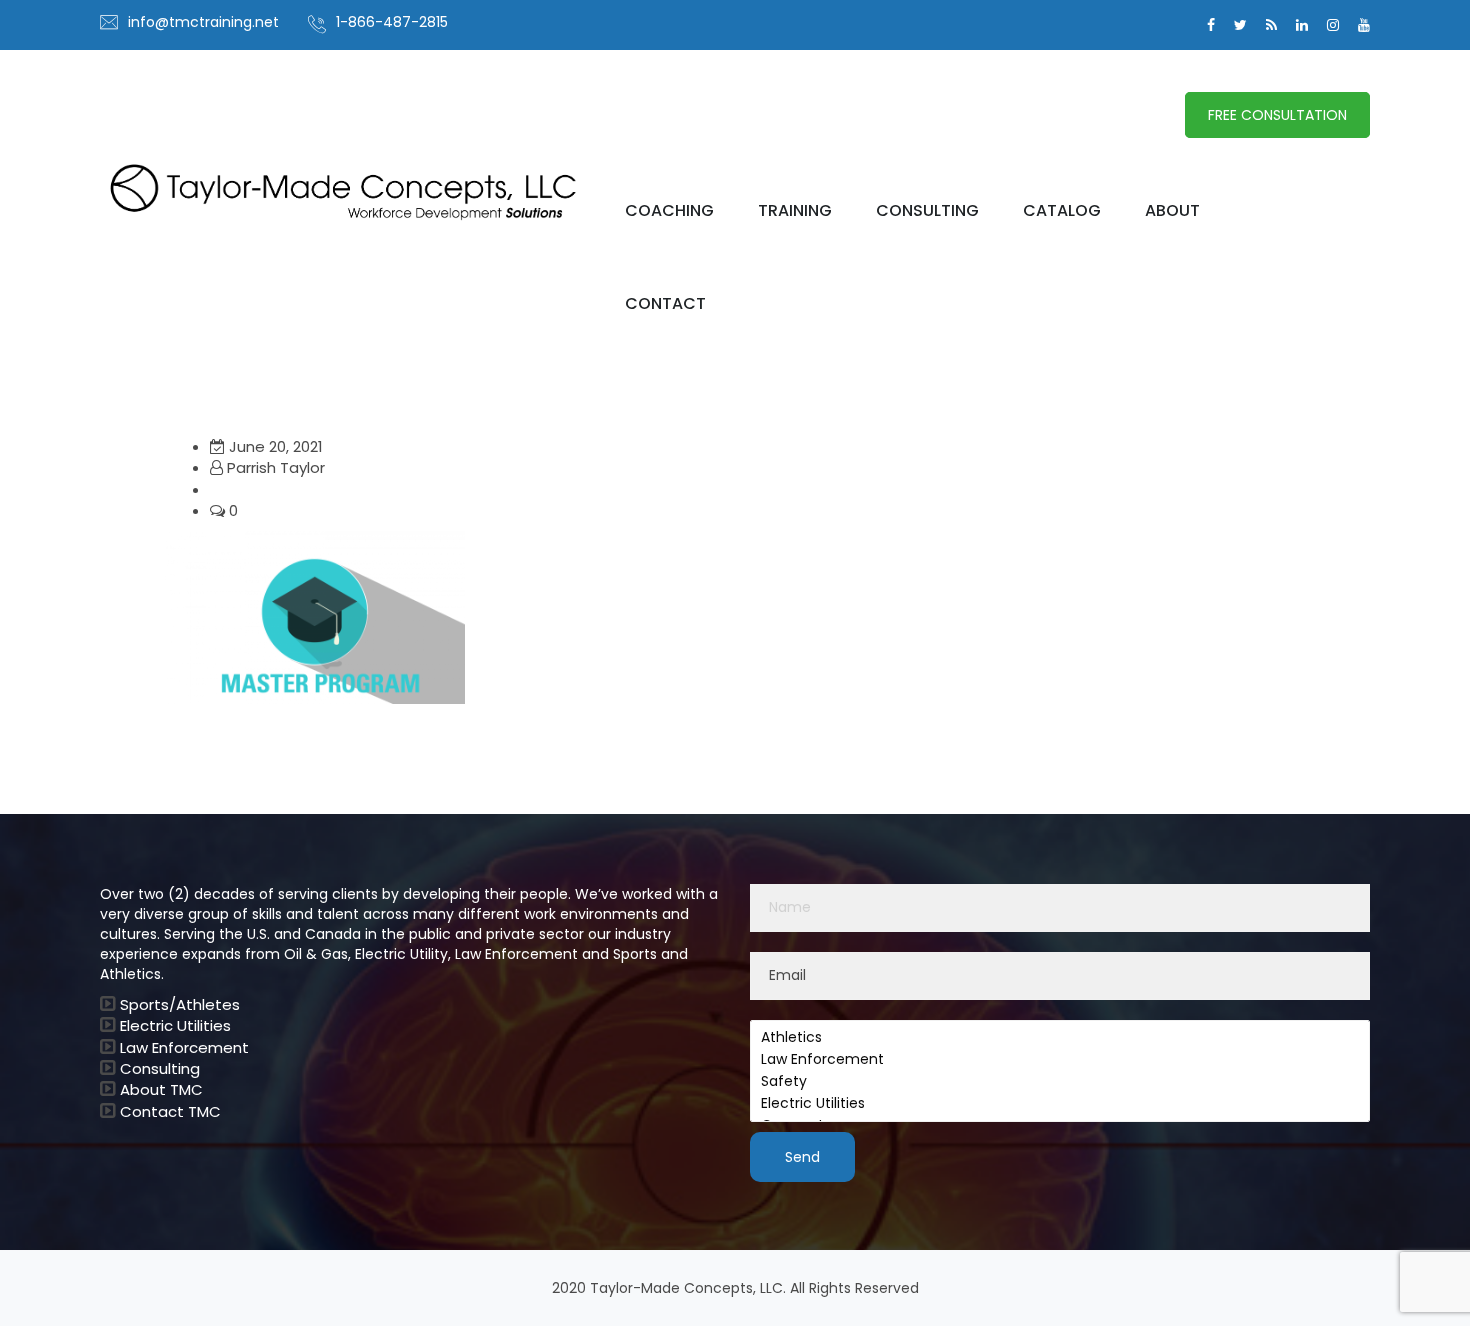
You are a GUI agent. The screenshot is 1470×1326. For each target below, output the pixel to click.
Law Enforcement (184, 1047)
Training (795, 211)
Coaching (669, 211)
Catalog (1062, 211)
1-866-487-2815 (392, 22)
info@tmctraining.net (203, 22)
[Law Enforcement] (1060, 1060)
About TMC (161, 1089)
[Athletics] (1060, 1038)
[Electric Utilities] (1060, 1104)
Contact (665, 304)
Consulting (927, 211)
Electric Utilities (175, 1025)
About (1172, 211)
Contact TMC (170, 1111)
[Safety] (1060, 1082)
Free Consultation (1277, 115)
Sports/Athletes (180, 1004)
